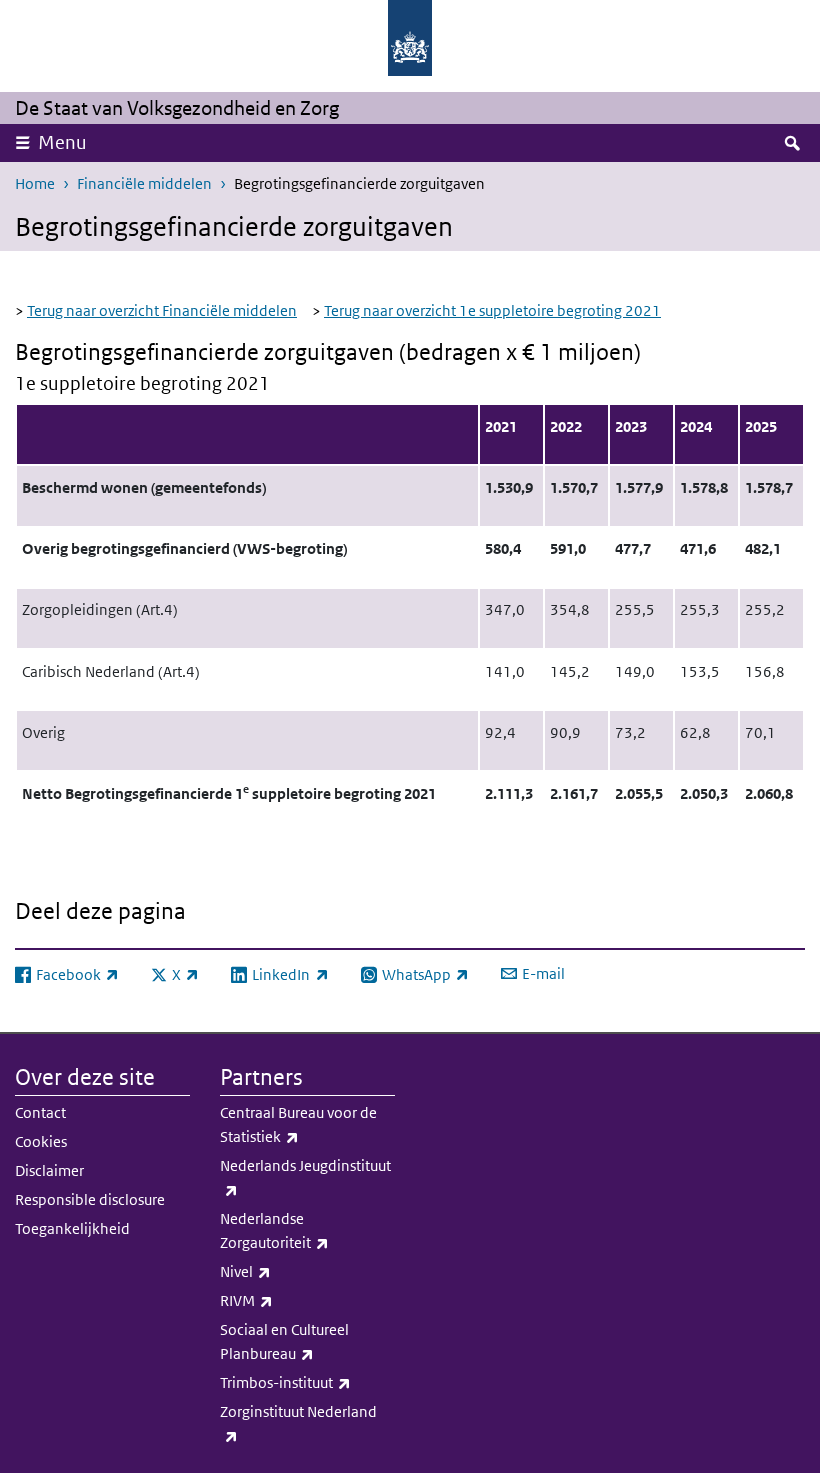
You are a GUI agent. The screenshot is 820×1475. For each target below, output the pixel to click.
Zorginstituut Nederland (298, 1423)
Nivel (289, 1271)
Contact (40, 1112)
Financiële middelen (144, 183)
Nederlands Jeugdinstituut (305, 1177)
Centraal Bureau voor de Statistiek (303, 1124)
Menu (62, 142)
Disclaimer (49, 1170)
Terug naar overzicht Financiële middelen (162, 310)
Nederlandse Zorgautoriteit (307, 1230)
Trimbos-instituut (307, 1382)
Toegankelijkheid (72, 1228)
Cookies (41, 1141)
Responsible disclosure (90, 1199)
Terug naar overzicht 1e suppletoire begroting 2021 (492, 310)
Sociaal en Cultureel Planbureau (307, 1341)
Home (35, 183)
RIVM (290, 1300)
